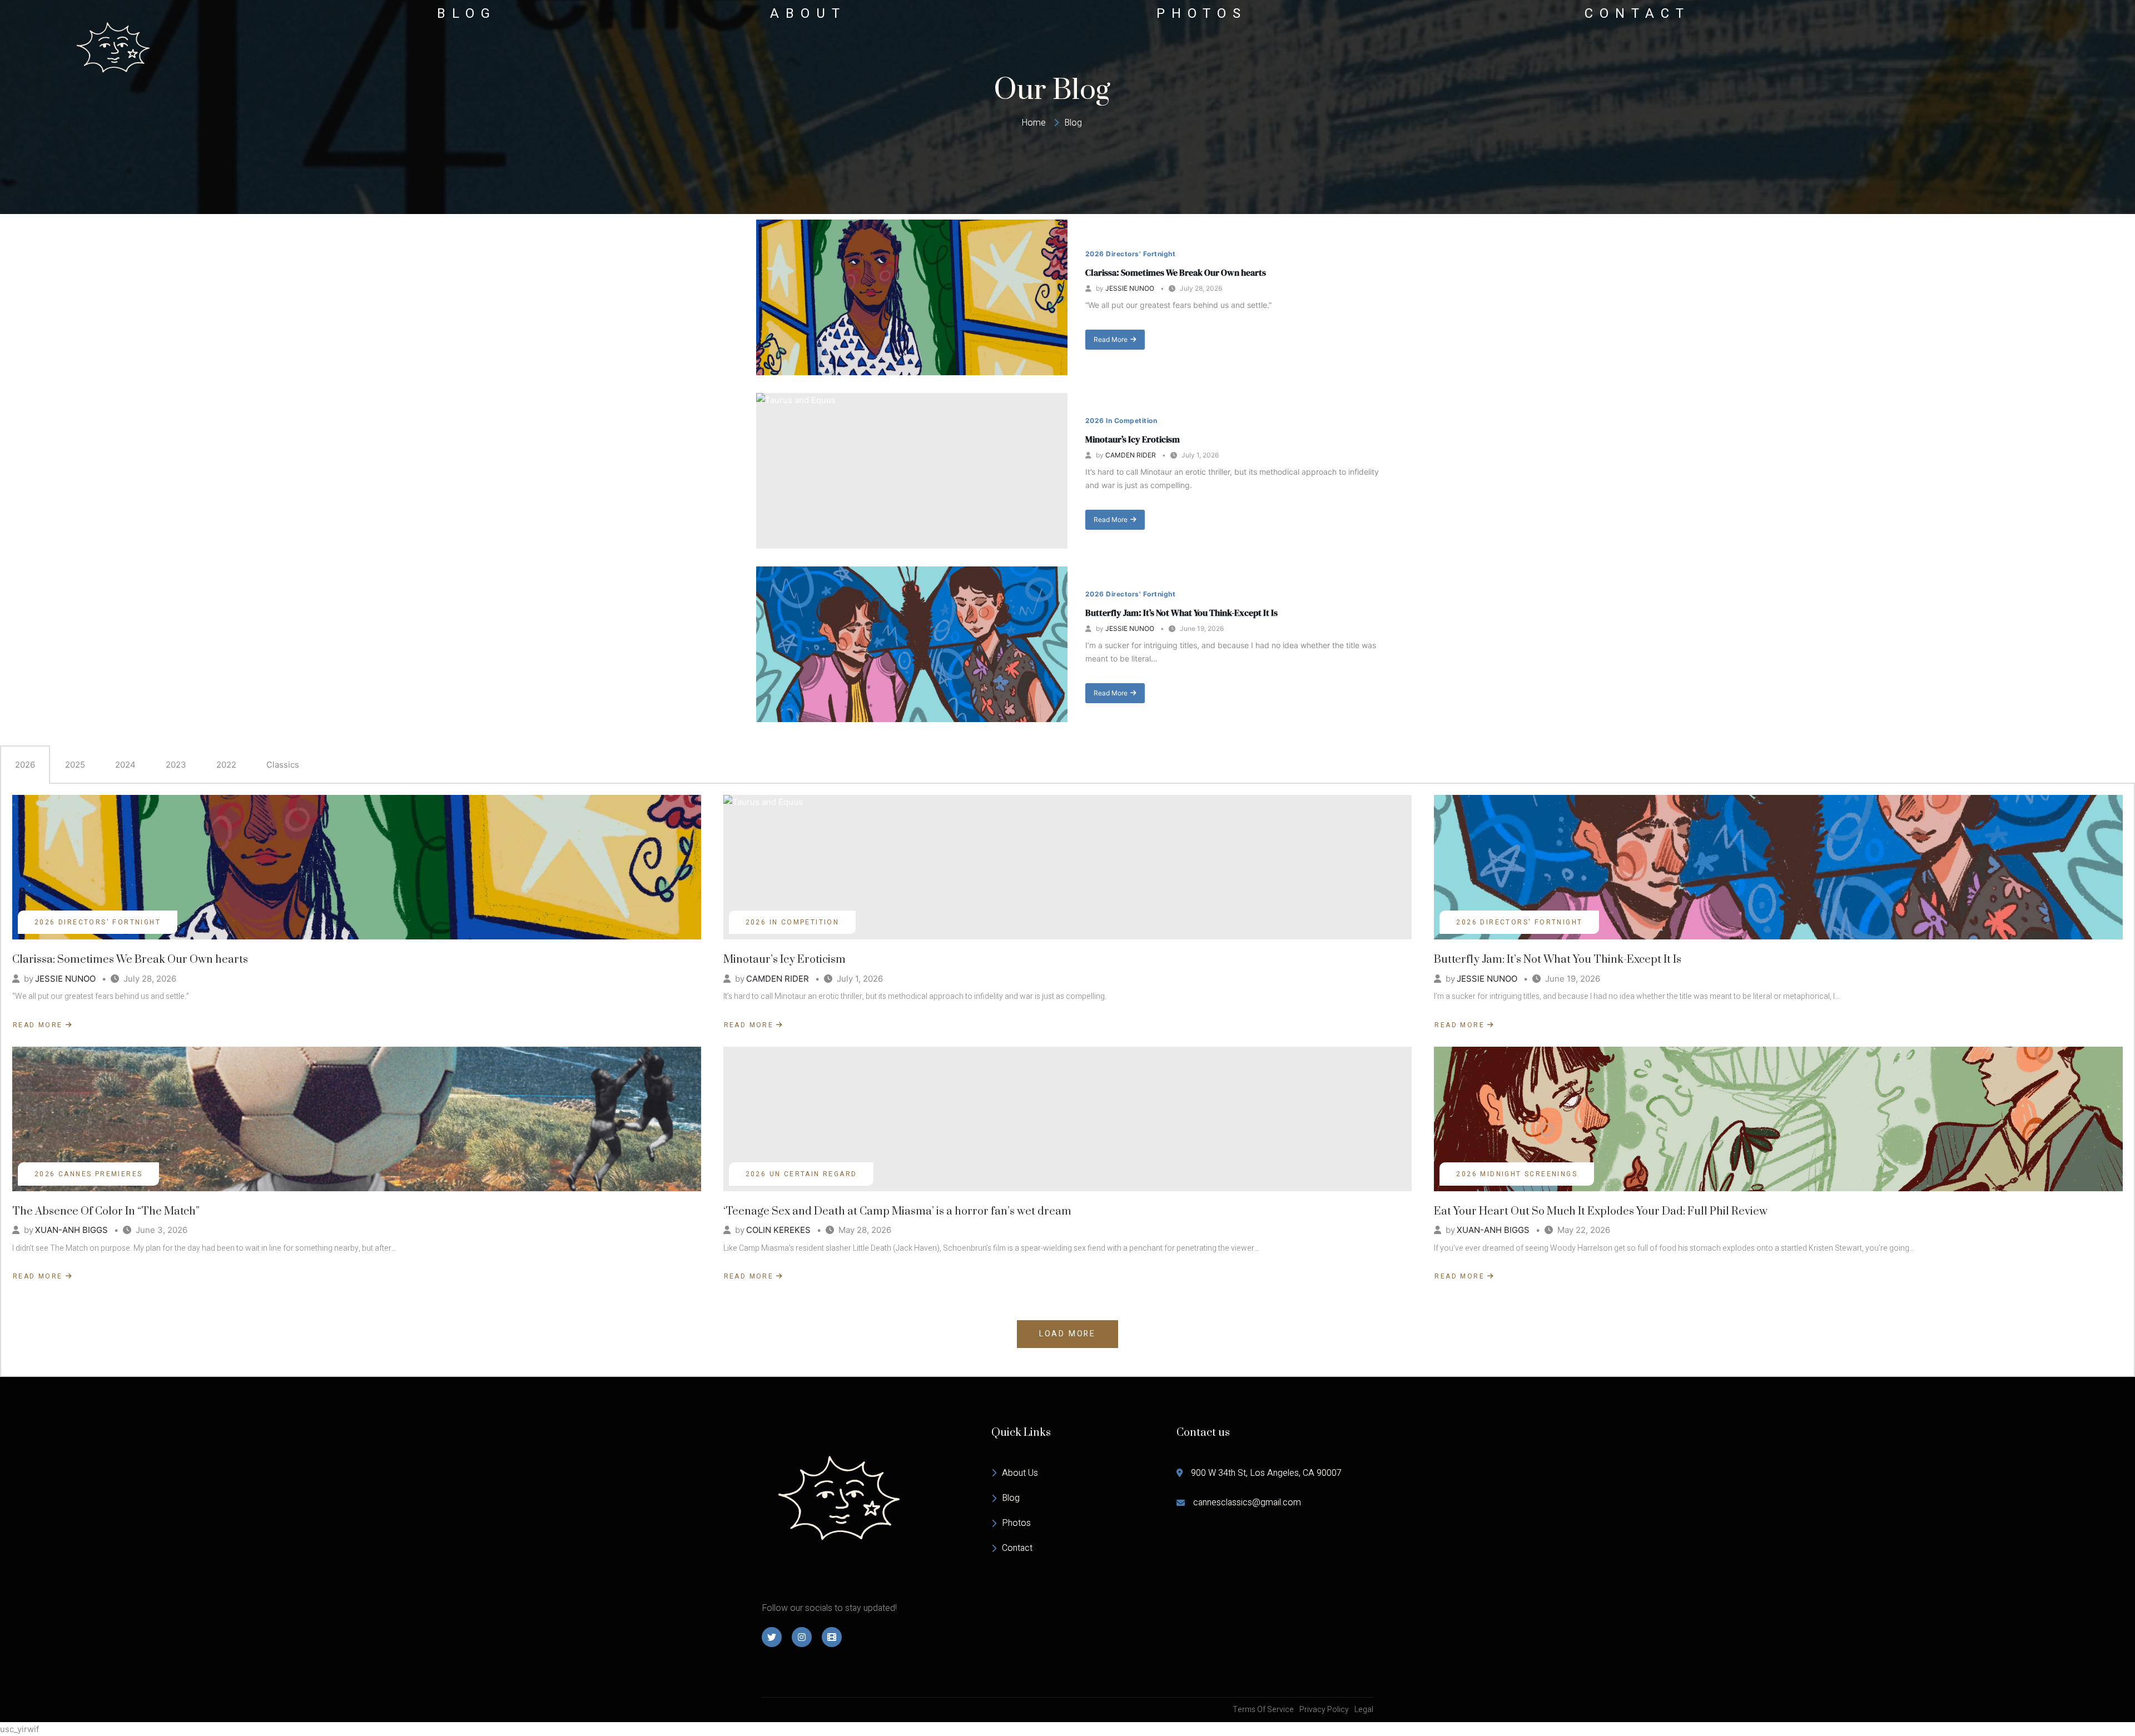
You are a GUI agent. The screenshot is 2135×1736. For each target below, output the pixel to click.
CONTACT (1637, 14)
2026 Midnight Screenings (1517, 1174)
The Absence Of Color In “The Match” (106, 1212)
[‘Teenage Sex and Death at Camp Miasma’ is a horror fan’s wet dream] (1068, 1119)
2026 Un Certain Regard (801, 1174)
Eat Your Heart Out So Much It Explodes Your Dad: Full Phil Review (1601, 1212)
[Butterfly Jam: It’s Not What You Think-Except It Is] (912, 644)
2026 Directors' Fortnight (1130, 254)
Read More (1110, 342)
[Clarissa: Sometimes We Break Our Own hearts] (912, 297)
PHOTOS (1202, 14)
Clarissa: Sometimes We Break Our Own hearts (1176, 272)
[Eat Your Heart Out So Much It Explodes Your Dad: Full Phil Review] (1778, 1119)
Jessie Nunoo (1130, 288)
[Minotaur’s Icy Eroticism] (912, 471)
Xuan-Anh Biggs (71, 1230)
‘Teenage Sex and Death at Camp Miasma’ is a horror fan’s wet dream (897, 1212)
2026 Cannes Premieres (88, 1174)
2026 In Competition (1121, 421)
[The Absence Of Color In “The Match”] (357, 1119)
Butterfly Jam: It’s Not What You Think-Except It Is (1181, 613)
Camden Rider (1131, 455)
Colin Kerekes (778, 1230)
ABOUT (808, 14)
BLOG (467, 14)
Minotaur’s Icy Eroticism (1133, 439)
